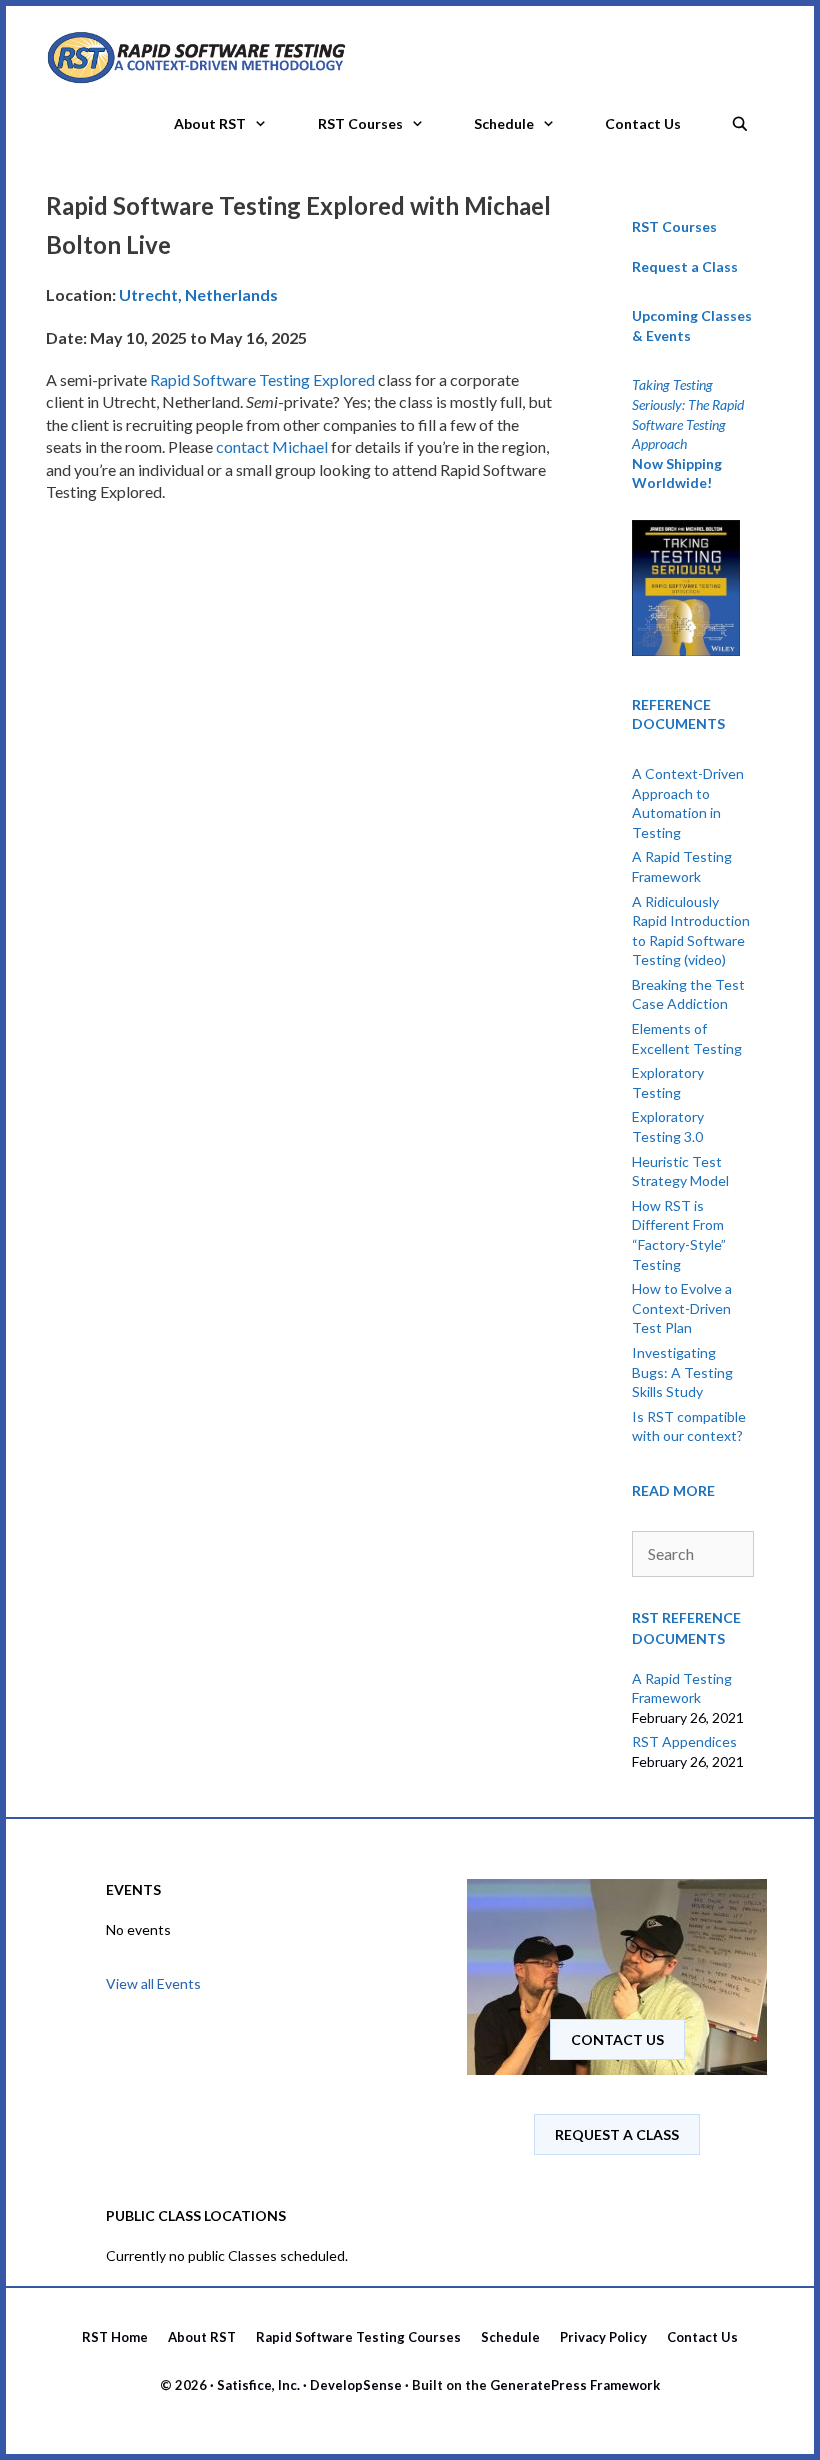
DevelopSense (356, 2385)
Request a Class (685, 266)
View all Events (153, 1983)
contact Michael (272, 446)
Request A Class (617, 2134)
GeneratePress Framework (575, 2385)
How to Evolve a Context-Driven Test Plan (682, 1308)
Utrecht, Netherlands (198, 294)
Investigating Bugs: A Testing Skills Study (682, 1372)
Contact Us (643, 123)
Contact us (617, 2039)
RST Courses (360, 123)
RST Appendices (684, 1741)
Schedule (504, 123)
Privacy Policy (603, 2337)
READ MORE (673, 1490)
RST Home (115, 2337)
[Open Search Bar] (740, 118)
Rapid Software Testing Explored (262, 379)
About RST (210, 123)
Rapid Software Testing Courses (358, 2337)
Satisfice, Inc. (258, 2385)
